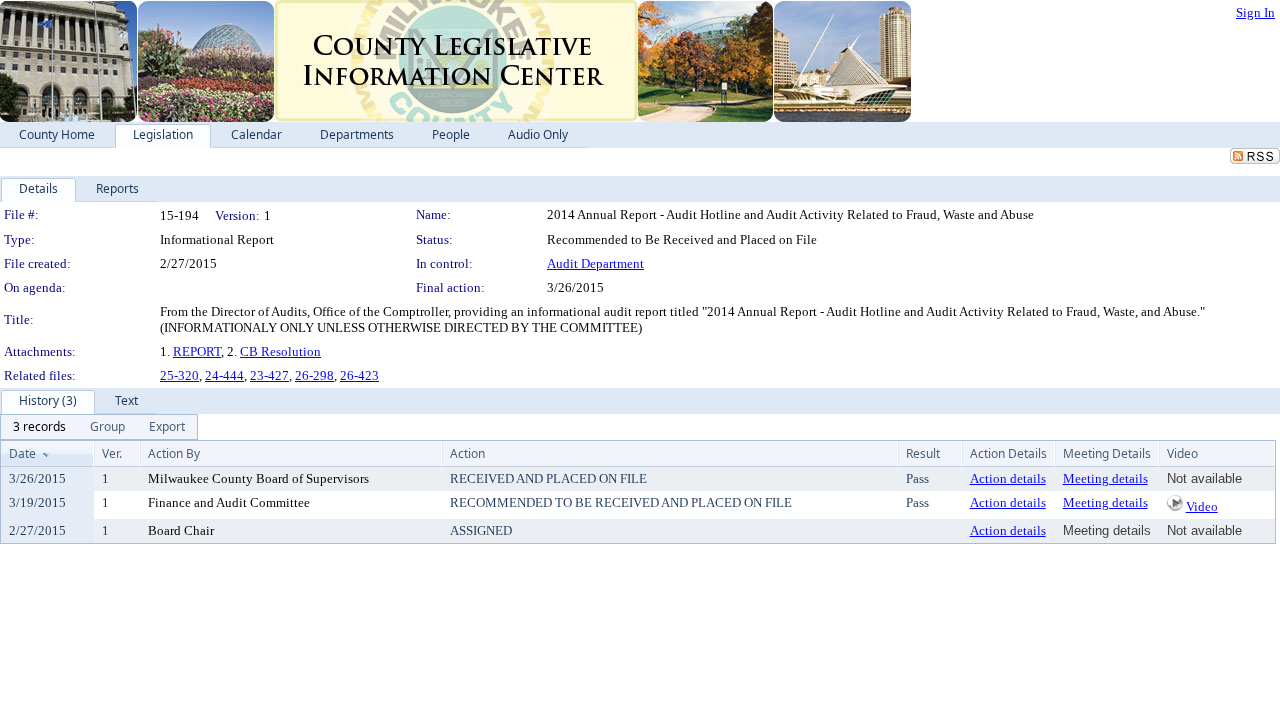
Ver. (112, 453)
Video (1202, 506)
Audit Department (595, 263)
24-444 (224, 375)
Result (923, 453)
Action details (1008, 478)
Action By (174, 453)
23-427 (269, 375)
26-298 (314, 375)
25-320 (179, 375)
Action (467, 453)
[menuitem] (39, 427)
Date (22, 453)
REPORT (197, 351)
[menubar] (99, 427)
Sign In (1255, 12)
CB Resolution (280, 351)
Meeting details (1105, 478)
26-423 (359, 375)
